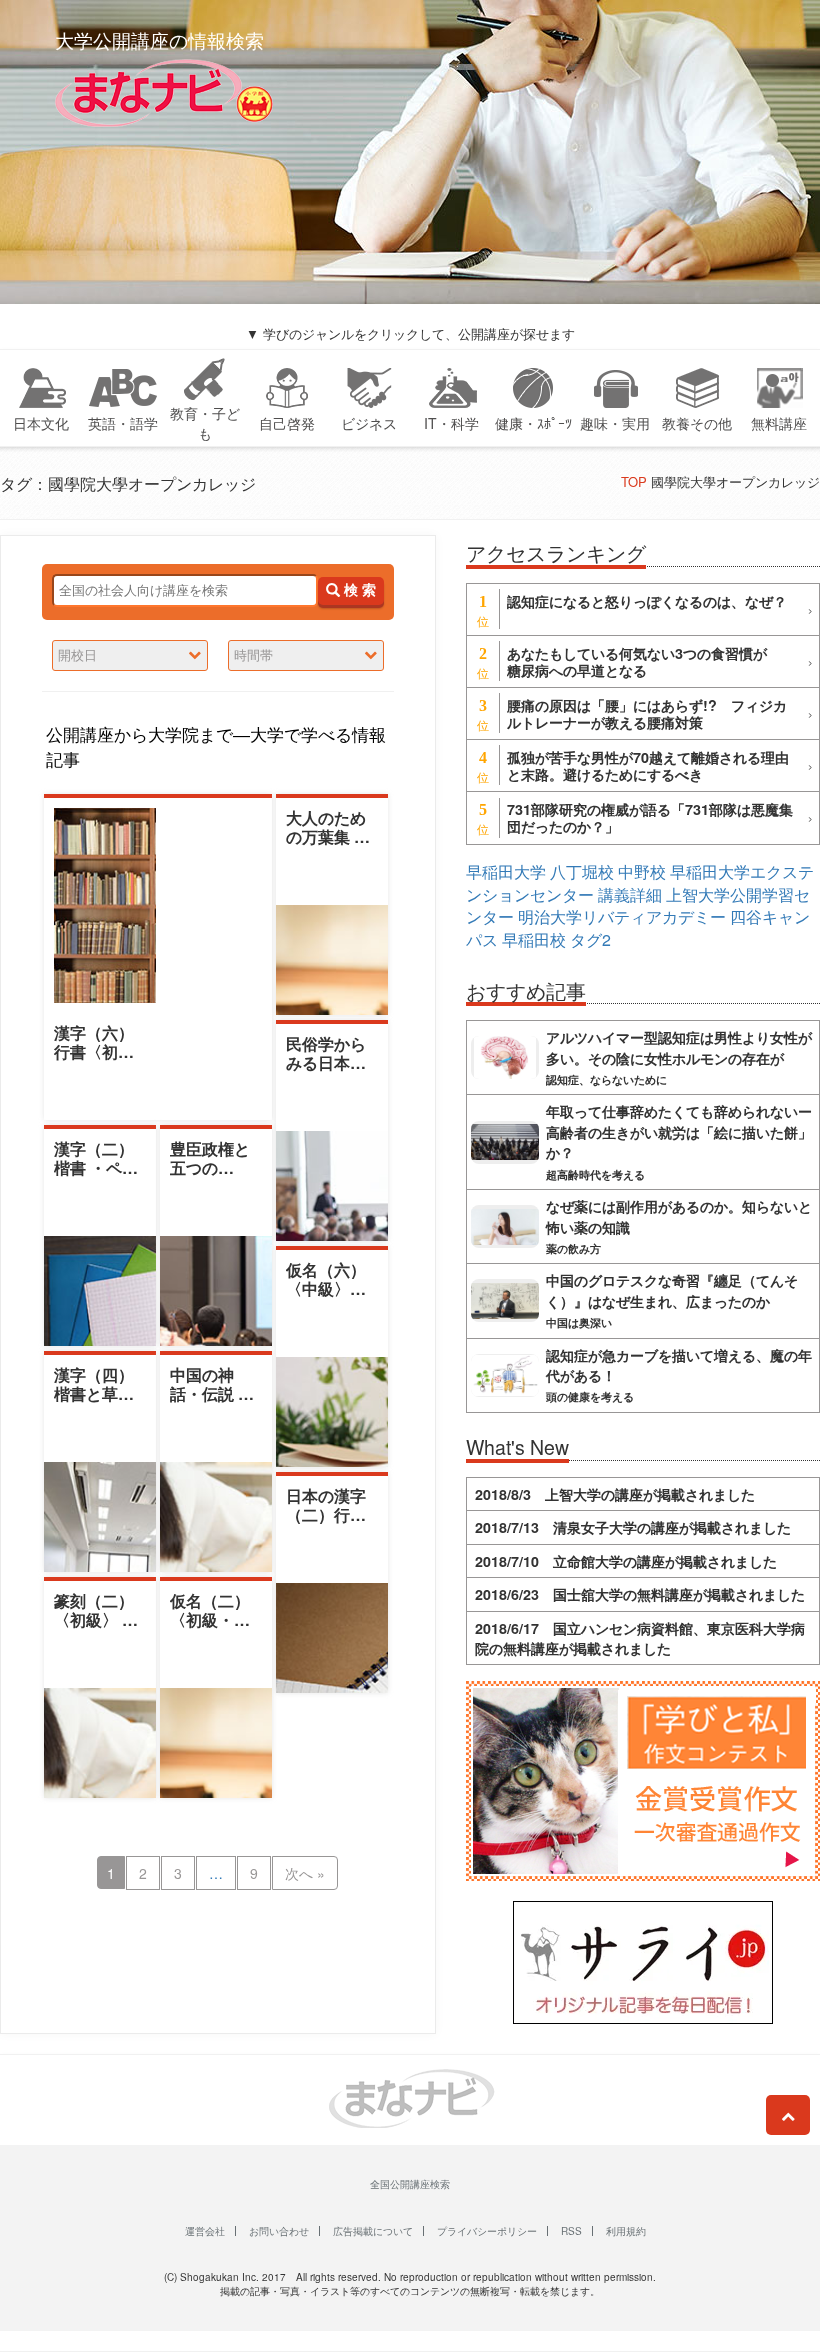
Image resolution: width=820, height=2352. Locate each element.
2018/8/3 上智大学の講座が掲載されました (615, 1494)
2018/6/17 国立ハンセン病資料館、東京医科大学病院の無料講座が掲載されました (640, 1638)
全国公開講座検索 (410, 2184)
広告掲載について (373, 2231)
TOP (634, 481)
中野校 (642, 871)
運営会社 (205, 2231)
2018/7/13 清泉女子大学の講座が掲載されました (633, 1527)
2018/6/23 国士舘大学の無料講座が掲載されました (640, 1594)
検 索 (358, 590)
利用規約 (626, 2231)
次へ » (305, 1873)
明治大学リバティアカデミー (622, 916)
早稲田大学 (506, 871)
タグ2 (590, 939)
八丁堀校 (582, 871)
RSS (571, 2231)
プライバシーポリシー (487, 2231)
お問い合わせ (279, 2231)
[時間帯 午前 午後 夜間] (306, 655)
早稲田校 (534, 939)
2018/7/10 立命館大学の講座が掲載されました (626, 1561)
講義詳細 (630, 894)
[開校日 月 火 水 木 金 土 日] (130, 655)
